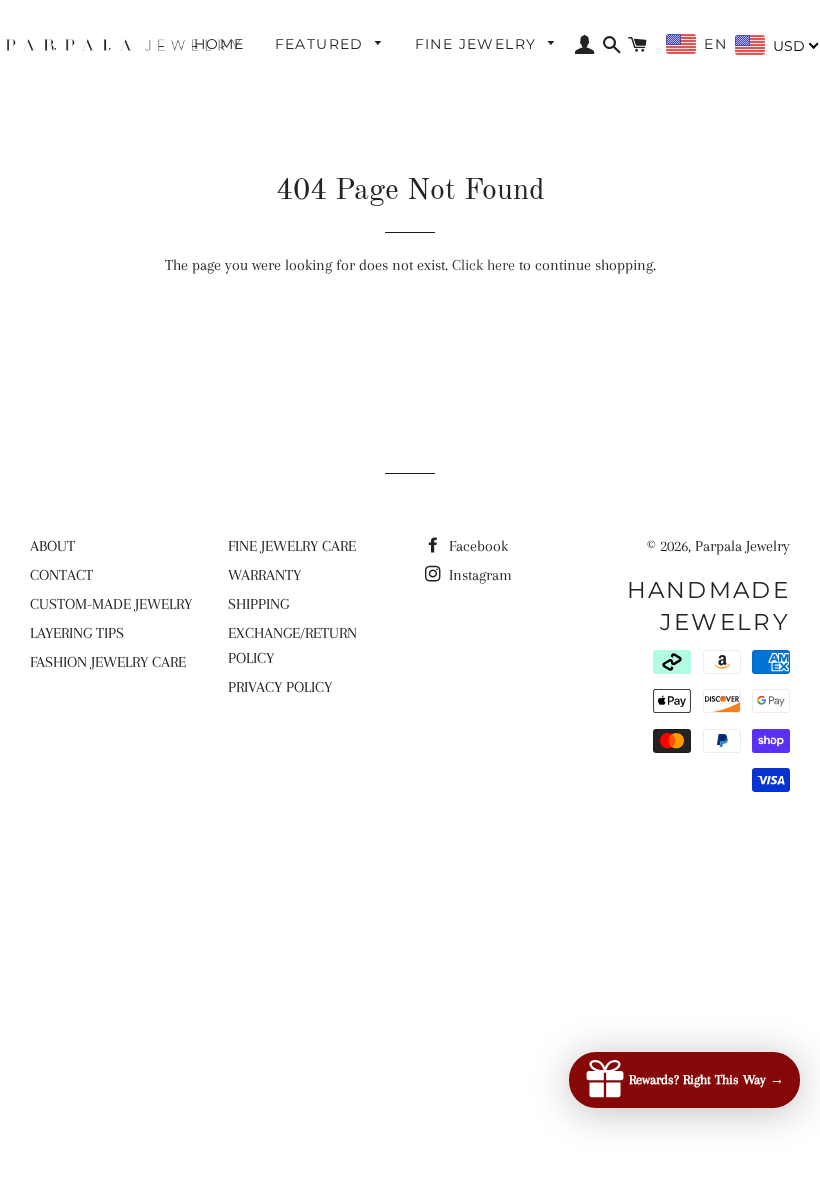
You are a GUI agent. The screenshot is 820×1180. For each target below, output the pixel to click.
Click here (483, 265)
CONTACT (61, 575)
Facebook (476, 546)
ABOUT (52, 546)
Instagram (478, 575)
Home (219, 44)
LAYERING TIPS (77, 633)
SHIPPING (258, 604)
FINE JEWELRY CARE (292, 546)
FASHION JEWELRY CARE (108, 662)
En (714, 44)
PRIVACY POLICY (280, 687)
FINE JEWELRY (478, 44)
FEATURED (322, 44)
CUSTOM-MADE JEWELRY (111, 604)
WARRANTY (264, 575)
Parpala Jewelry (742, 546)
